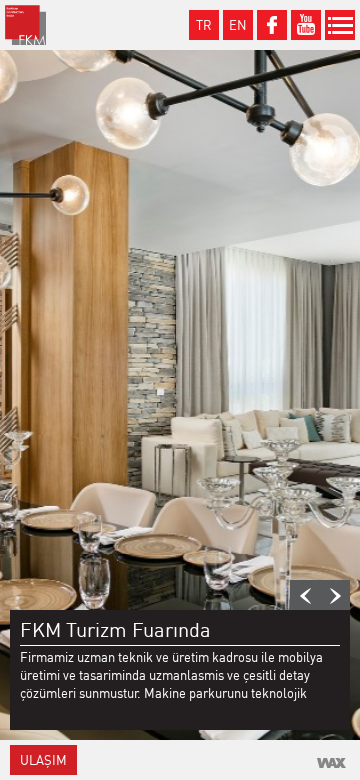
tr (204, 25)
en (238, 25)
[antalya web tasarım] (331, 763)
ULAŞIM (43, 760)
